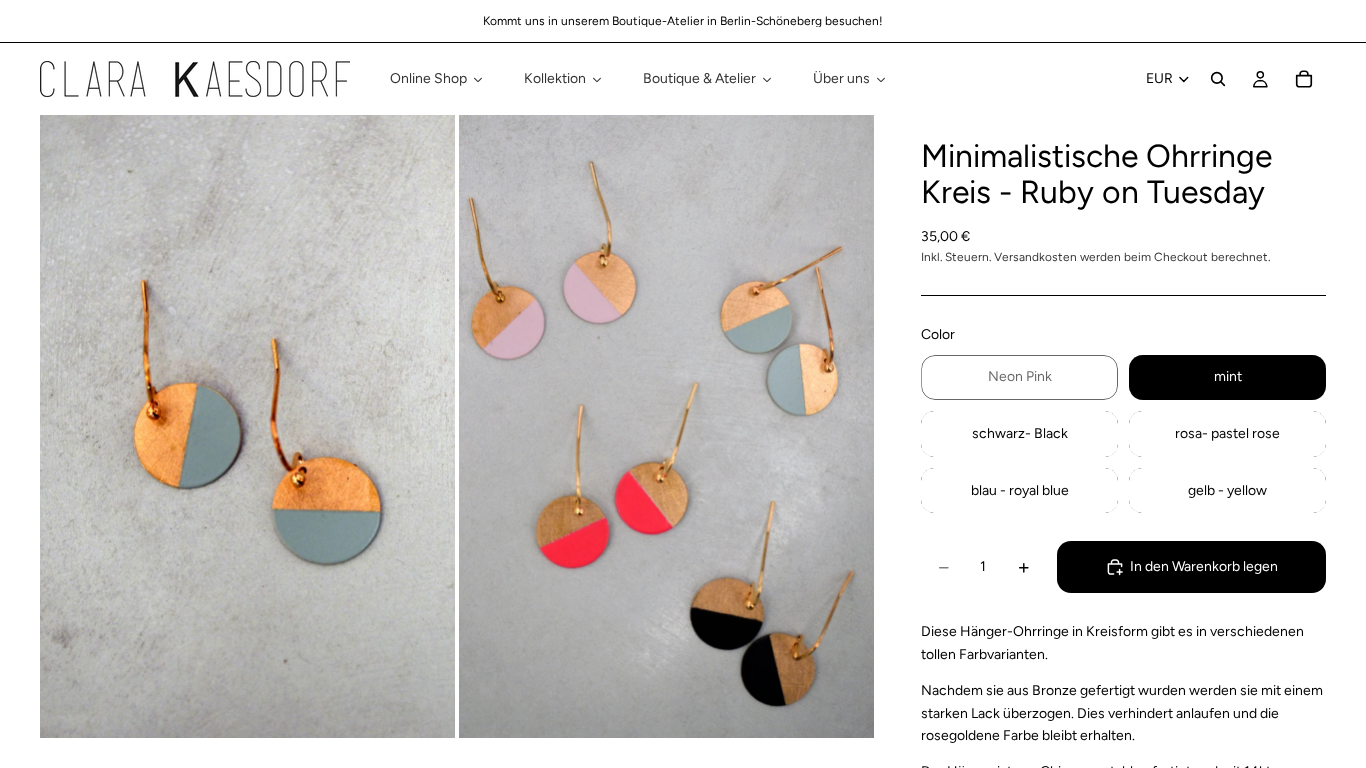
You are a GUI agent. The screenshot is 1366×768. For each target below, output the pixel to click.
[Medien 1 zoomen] (247, 426)
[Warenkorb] (1304, 79)
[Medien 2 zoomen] (666, 426)
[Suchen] (1218, 79)
